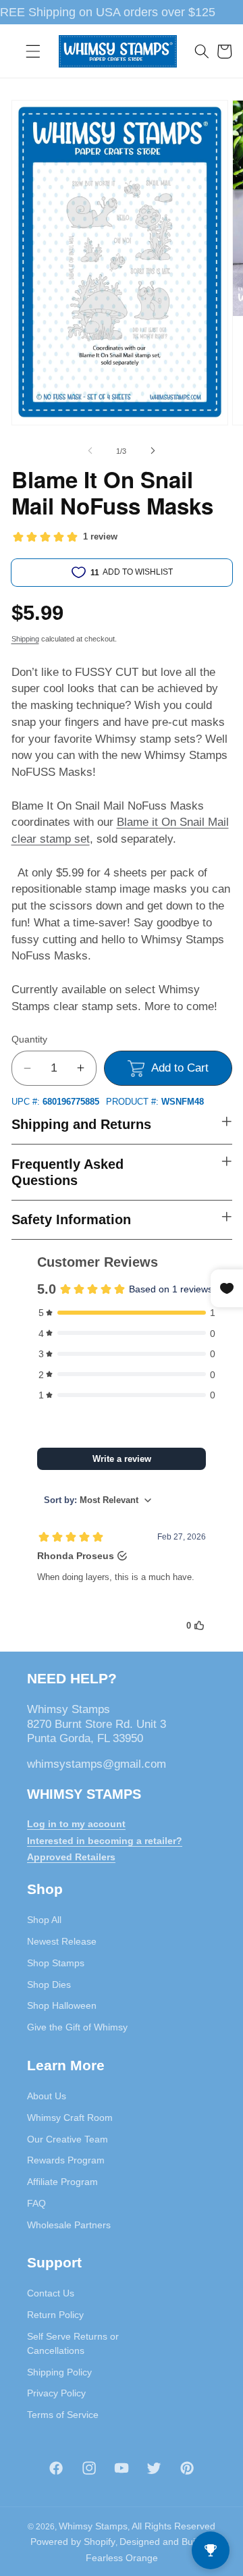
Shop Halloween (62, 2005)
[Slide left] (90, 451)
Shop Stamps (56, 1963)
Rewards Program (66, 2160)
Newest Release (62, 1941)
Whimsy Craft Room (70, 2118)
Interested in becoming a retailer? (105, 1841)
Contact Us (51, 2293)
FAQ (36, 2203)
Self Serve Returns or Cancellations (73, 2343)
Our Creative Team (67, 2139)
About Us (47, 2096)
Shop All (44, 1920)
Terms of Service (63, 2415)
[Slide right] (153, 451)
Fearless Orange (122, 2558)
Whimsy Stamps (93, 2526)
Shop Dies (49, 1984)
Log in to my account (76, 1824)
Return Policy (55, 2315)
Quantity (29, 1039)
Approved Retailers (71, 1857)
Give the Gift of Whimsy (77, 2027)
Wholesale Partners (69, 2225)
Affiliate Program (62, 2182)
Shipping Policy (59, 2372)
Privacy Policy (56, 2393)
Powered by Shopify (73, 2542)
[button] (33, 51)
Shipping (25, 639)
